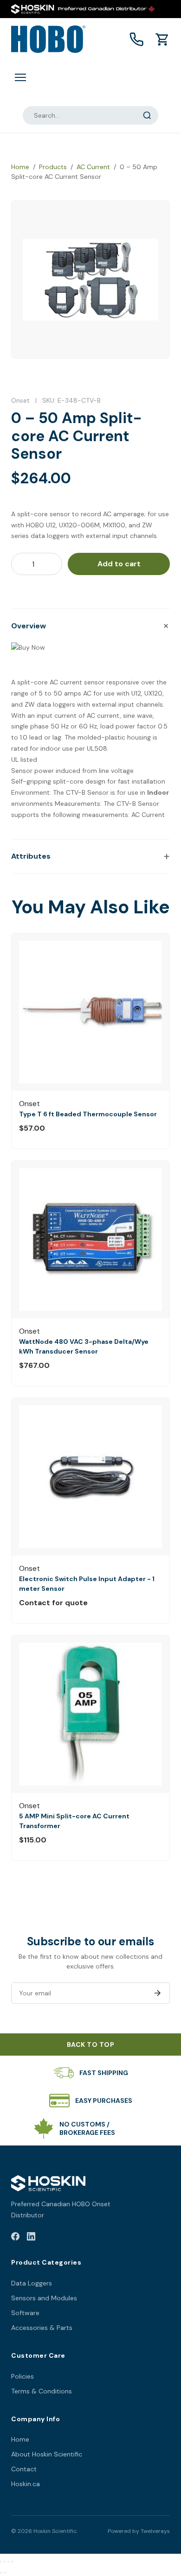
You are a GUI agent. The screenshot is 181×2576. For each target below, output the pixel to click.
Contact (24, 2469)
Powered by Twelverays (139, 2531)
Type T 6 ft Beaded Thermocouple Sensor (88, 1114)
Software (25, 2313)
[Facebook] (15, 2238)
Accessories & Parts (42, 2328)
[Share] (8, 2562)
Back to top (91, 2044)
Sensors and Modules (44, 2298)
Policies (23, 2376)
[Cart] (162, 39)
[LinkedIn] (31, 2238)
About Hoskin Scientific (47, 2454)
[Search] (147, 115)
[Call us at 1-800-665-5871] (136, 39)
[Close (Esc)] (12, 2562)
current (71, 682)
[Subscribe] (157, 1993)
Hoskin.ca (26, 2484)
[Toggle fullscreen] (5, 2562)
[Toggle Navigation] (20, 77)
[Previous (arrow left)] (1, 2573)
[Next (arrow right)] (5, 2573)
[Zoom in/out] (1, 2562)
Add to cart (119, 564)
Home (20, 167)
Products (53, 167)
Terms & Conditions (42, 2391)
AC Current (93, 167)
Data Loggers (32, 2283)
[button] (90, 626)
